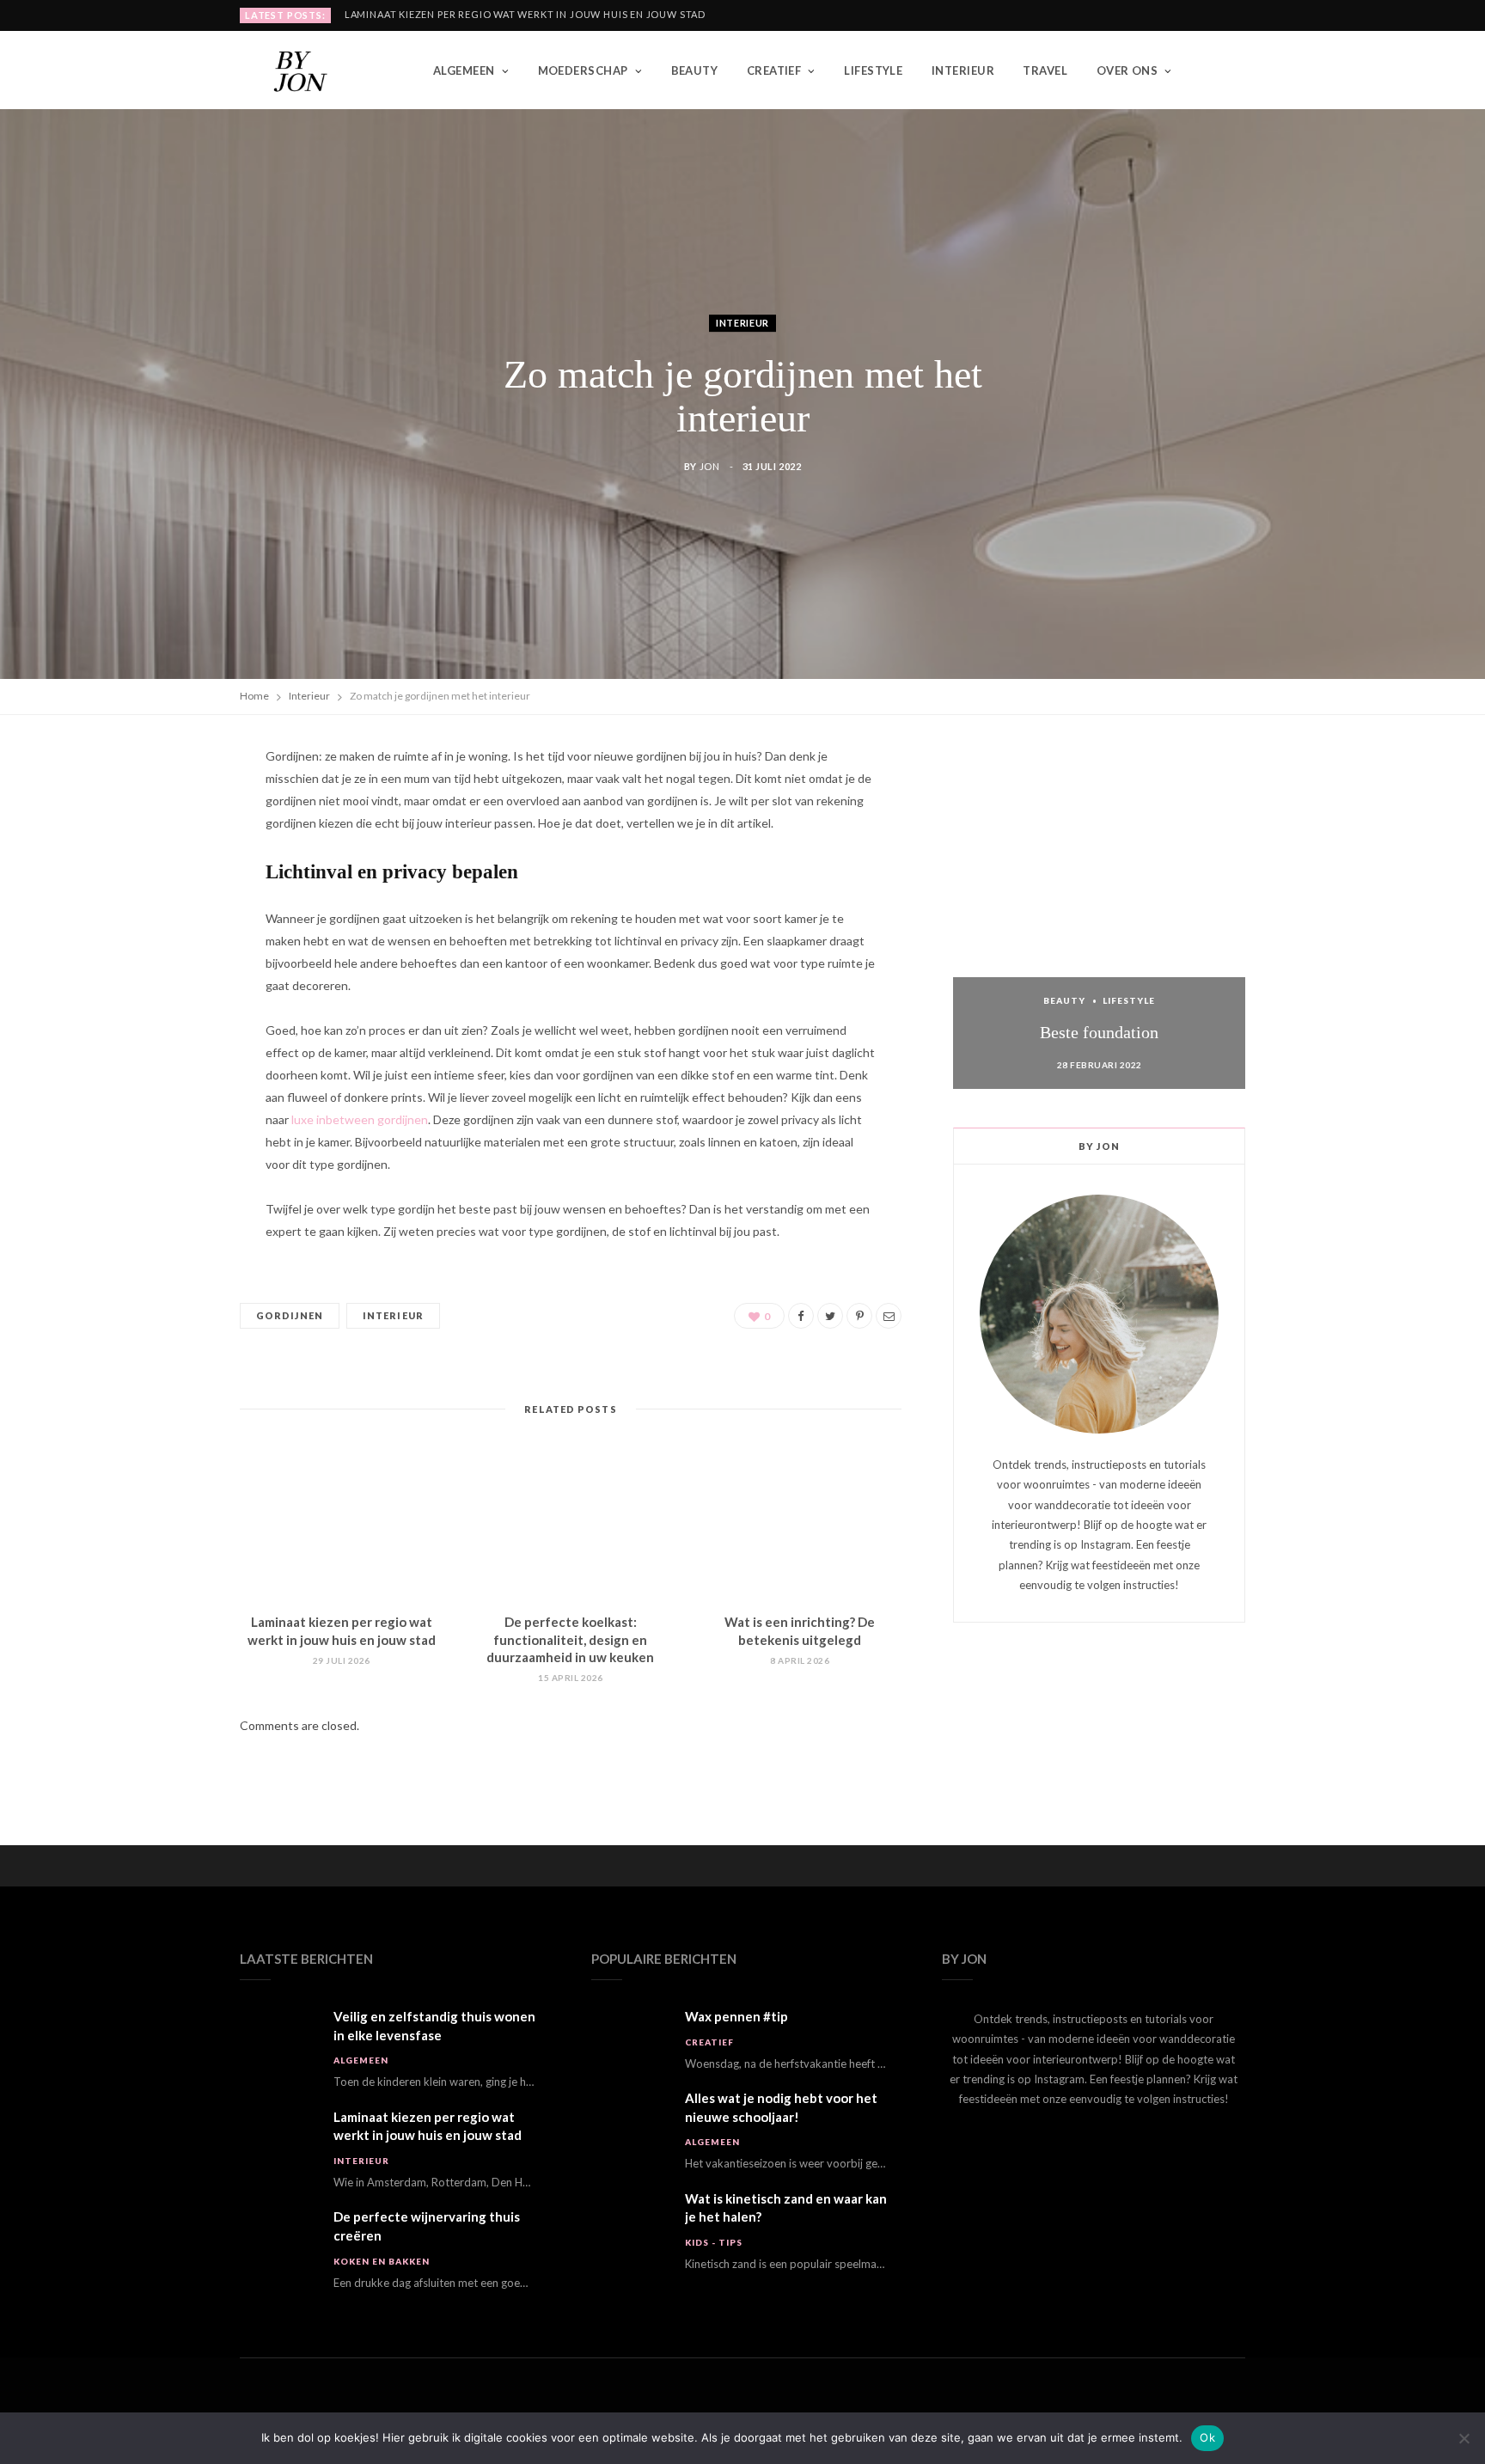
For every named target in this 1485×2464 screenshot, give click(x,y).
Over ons (1127, 70)
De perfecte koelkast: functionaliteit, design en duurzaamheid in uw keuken (570, 1639)
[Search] (1232, 70)
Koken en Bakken (382, 2261)
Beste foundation (1099, 1032)
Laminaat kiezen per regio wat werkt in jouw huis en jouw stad (525, 14)
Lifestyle (873, 70)
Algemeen (464, 70)
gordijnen (290, 1315)
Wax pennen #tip (736, 2016)
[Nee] (1464, 2438)
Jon (710, 466)
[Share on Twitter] (159, 858)
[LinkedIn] (159, 945)
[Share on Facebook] (159, 814)
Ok (1207, 2437)
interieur (393, 1315)
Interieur (963, 70)
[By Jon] (309, 70)
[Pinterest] (159, 902)
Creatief (774, 70)
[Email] (159, 989)
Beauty (695, 70)
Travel (1045, 70)
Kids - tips (714, 2242)
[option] (1099, 917)
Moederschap (583, 70)
